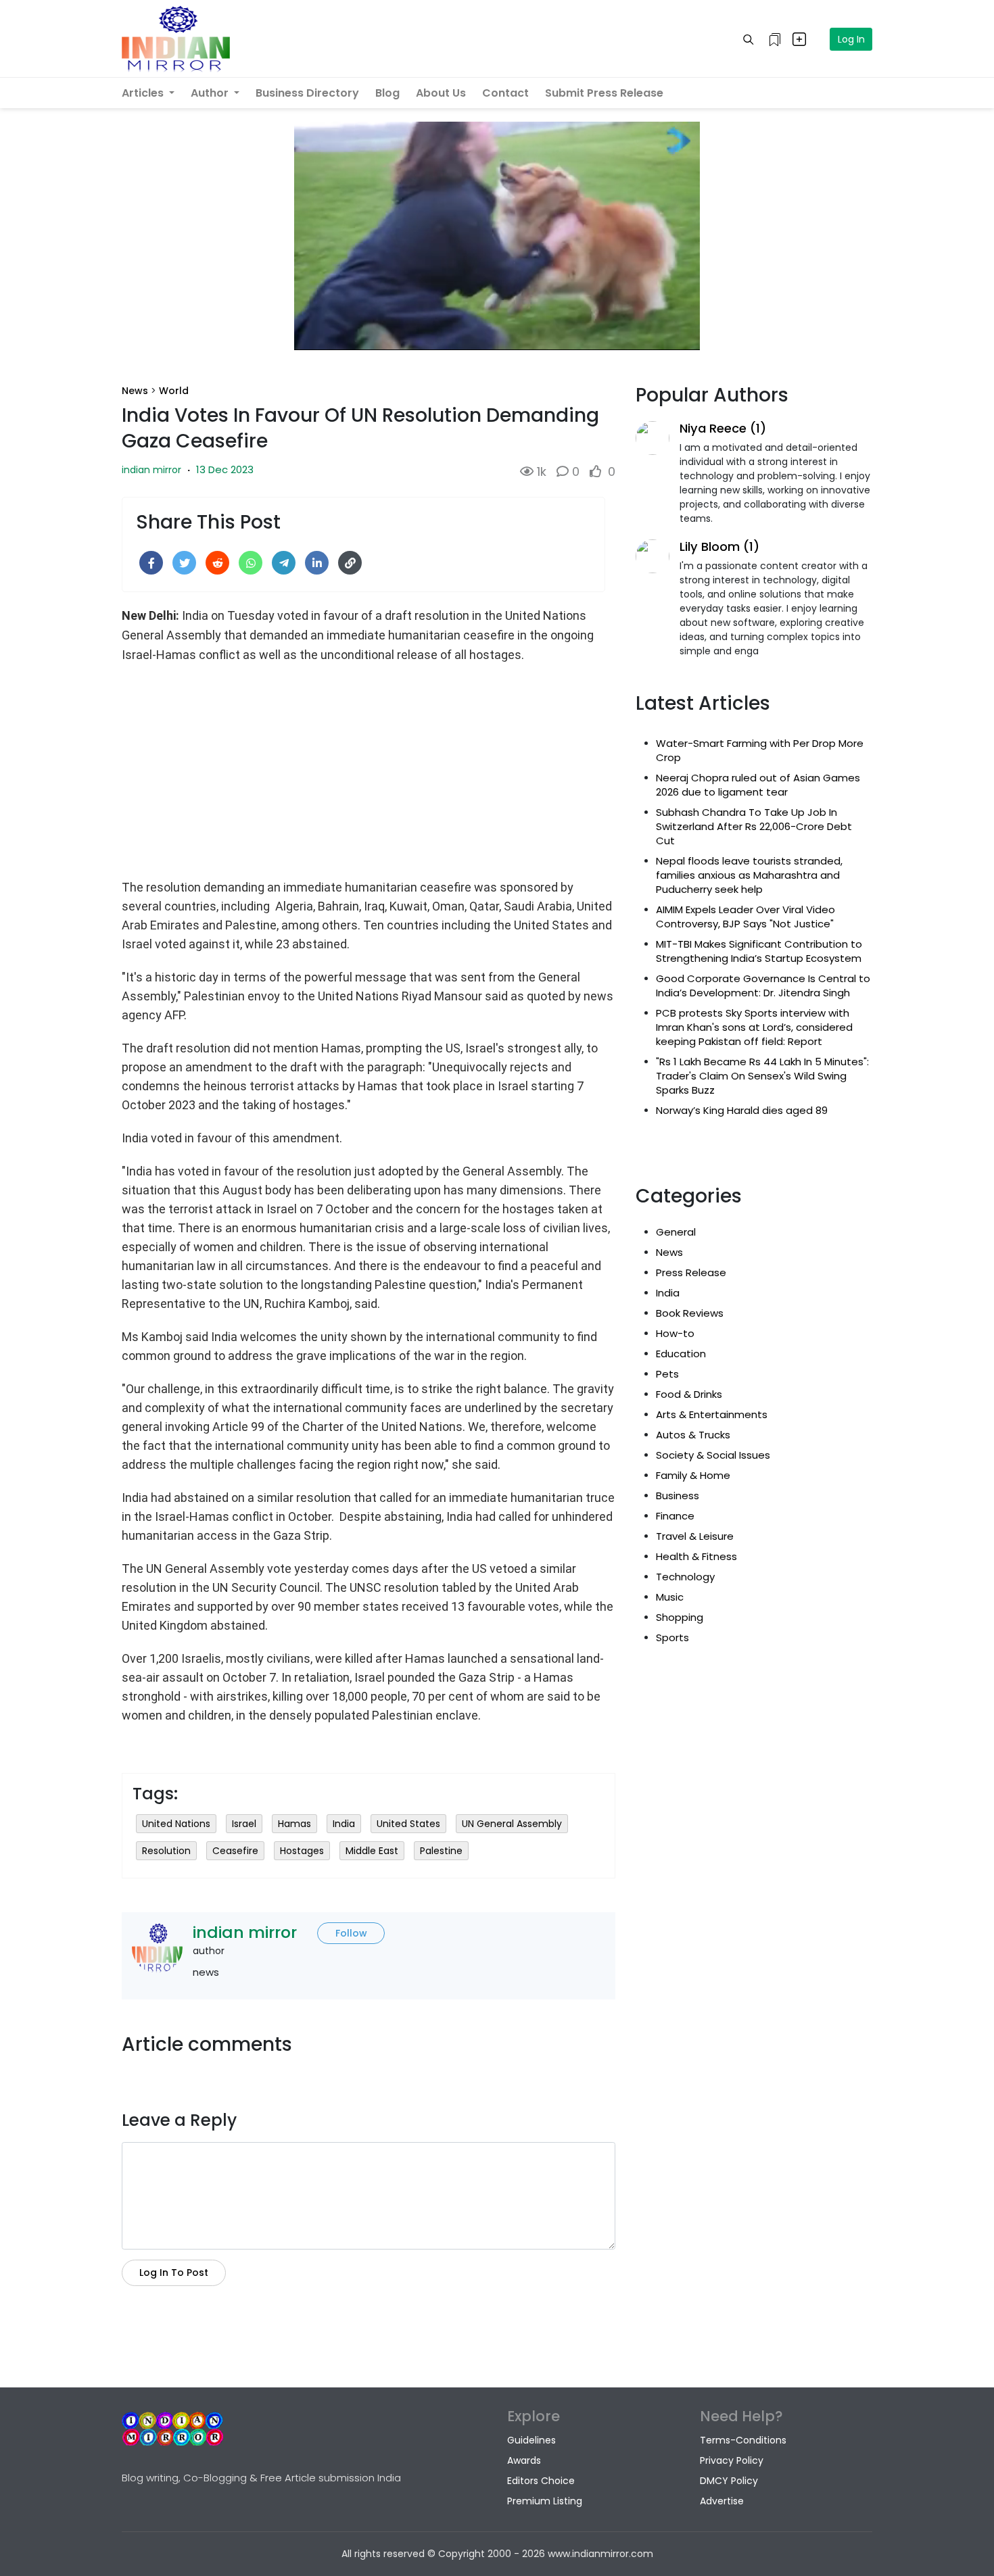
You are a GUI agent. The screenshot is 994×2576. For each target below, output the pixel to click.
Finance (675, 1516)
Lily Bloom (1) (719, 546)
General (676, 1232)
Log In (851, 39)
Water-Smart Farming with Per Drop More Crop (760, 750)
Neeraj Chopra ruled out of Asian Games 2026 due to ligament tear (758, 785)
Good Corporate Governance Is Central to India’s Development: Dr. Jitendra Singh (763, 986)
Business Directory (307, 93)
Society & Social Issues (713, 1455)
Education (681, 1354)
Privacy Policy (732, 2460)
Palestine (441, 1851)
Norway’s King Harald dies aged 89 (742, 1110)
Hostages (302, 1851)
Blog (387, 93)
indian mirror (151, 470)
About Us (441, 93)
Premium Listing (545, 2501)
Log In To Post (174, 2273)
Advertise (722, 2501)
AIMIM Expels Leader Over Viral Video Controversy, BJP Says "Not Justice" (745, 917)
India (344, 1824)
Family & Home (693, 1475)
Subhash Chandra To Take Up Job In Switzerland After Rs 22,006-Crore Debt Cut (754, 826)
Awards (524, 2460)
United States (408, 1824)
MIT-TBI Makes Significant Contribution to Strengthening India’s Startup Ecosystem (759, 951)
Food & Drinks (689, 1394)
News (135, 391)
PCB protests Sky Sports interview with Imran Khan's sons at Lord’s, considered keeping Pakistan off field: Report (754, 1027)
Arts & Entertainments (712, 1414)
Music (670, 1597)
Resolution (166, 1851)
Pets (667, 1374)
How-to (675, 1333)
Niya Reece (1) (723, 428)
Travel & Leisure (695, 1536)
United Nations (176, 1824)
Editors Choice (541, 2481)
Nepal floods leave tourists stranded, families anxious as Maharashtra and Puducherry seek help (749, 875)
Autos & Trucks (693, 1435)
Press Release (691, 1272)
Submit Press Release (604, 93)
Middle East (372, 1851)
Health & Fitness (696, 1556)
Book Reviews (690, 1313)
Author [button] (211, 93)
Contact (505, 93)
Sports (672, 1637)
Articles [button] (144, 93)
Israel (244, 1824)
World (174, 391)
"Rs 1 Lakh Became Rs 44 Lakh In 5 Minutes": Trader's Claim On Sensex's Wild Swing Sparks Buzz (762, 1076)
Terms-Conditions (743, 2440)
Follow (351, 1933)
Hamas (294, 1824)
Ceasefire (235, 1851)
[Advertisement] (369, 769)
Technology (685, 1577)
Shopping (680, 1617)
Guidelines (531, 2440)
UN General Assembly (512, 1824)
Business (678, 1496)
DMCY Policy (729, 2481)
